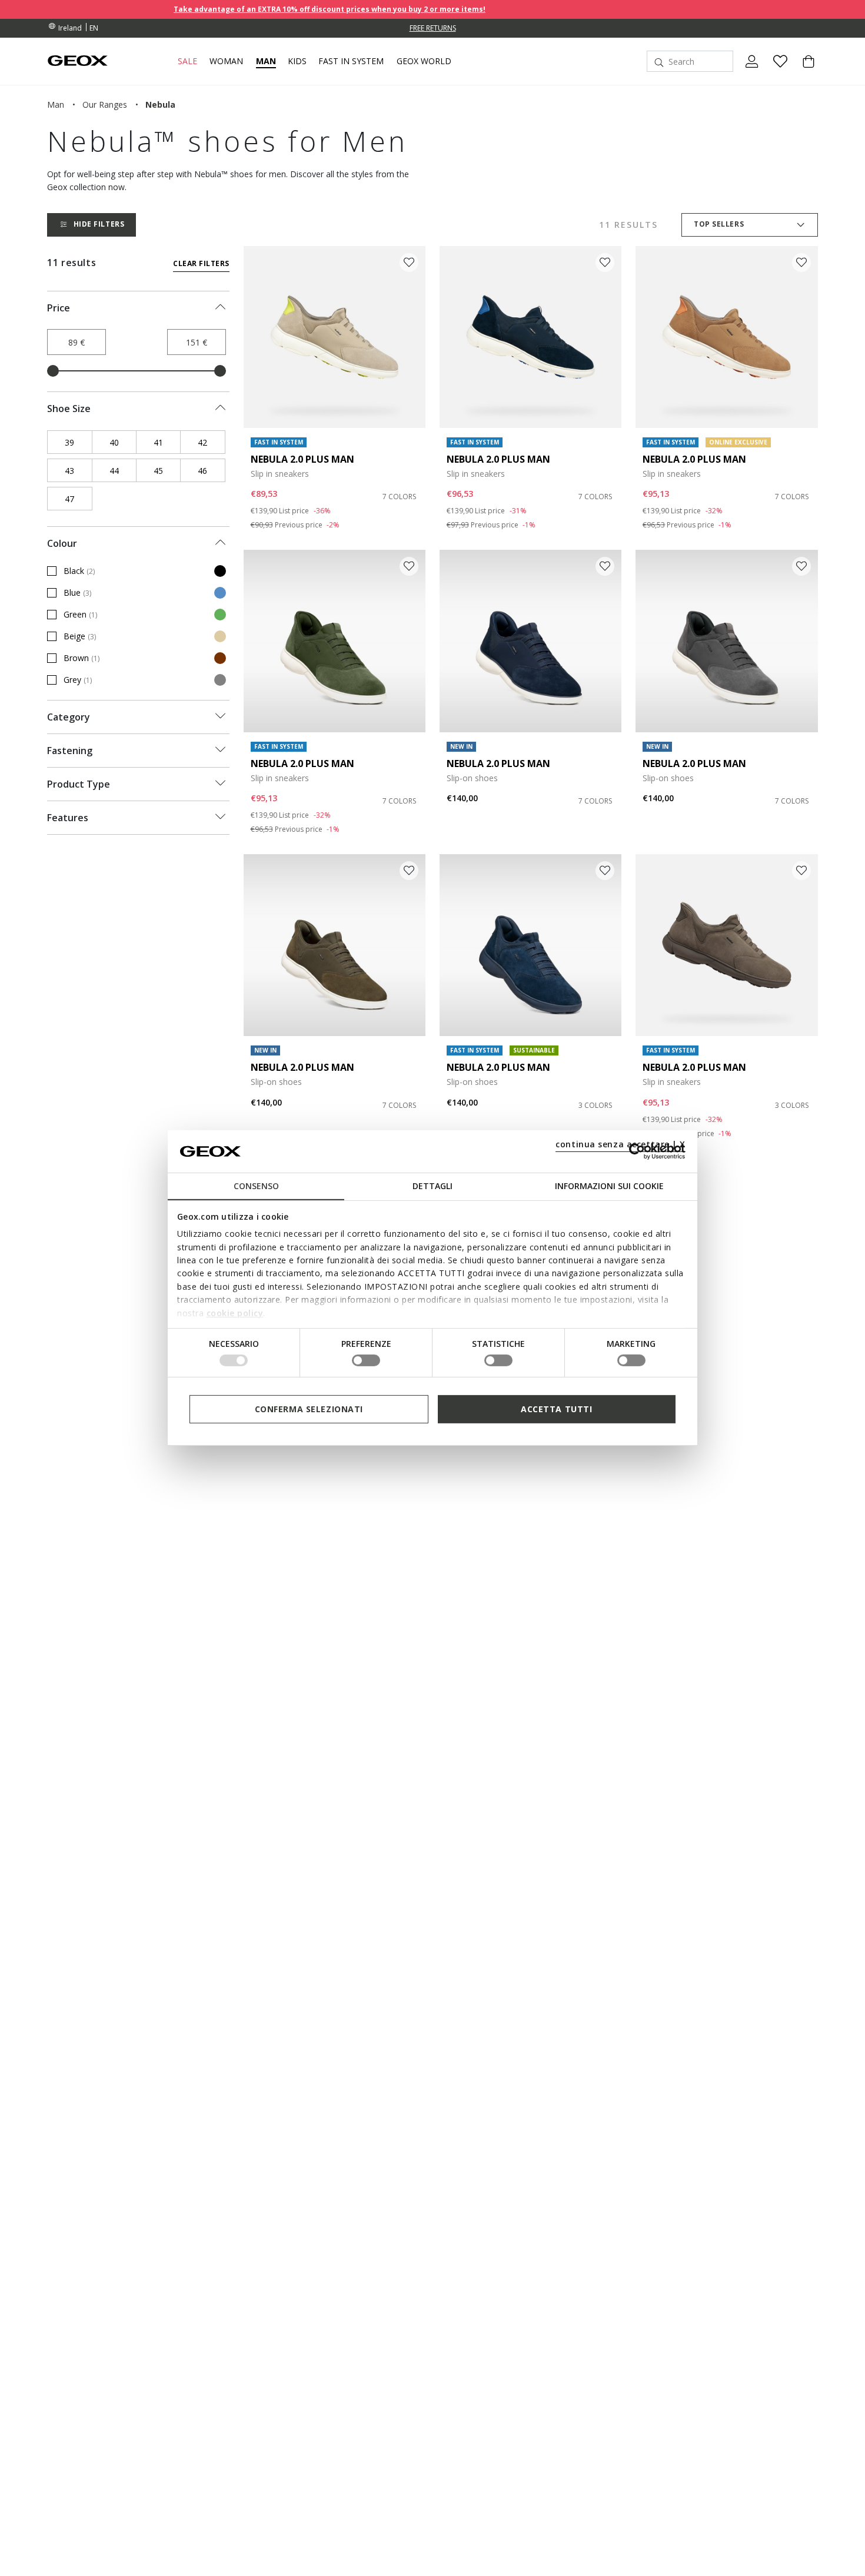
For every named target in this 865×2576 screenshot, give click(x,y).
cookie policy (235, 1312)
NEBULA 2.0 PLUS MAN (302, 459)
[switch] (366, 1360)
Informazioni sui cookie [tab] (609, 1186)
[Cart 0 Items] (804, 71)
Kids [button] (297, 61)
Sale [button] (187, 61)
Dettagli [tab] (432, 1186)
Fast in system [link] (351, 61)
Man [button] (266, 61)
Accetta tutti (556, 1409)
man (56, 104)
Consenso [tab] (256, 1186)
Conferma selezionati (309, 1409)
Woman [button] (226, 61)
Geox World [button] (424, 61)
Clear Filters (201, 263)
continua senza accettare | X (621, 1144)
